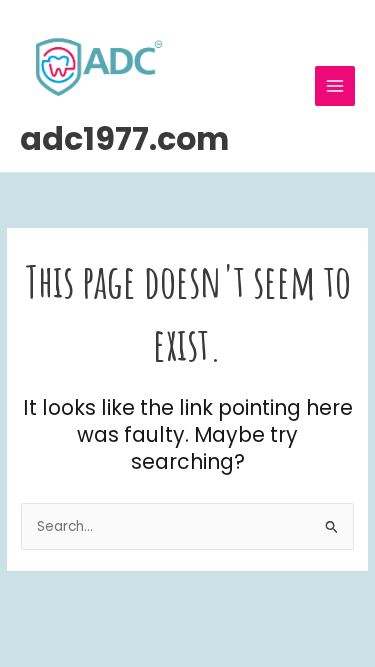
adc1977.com (124, 138)
